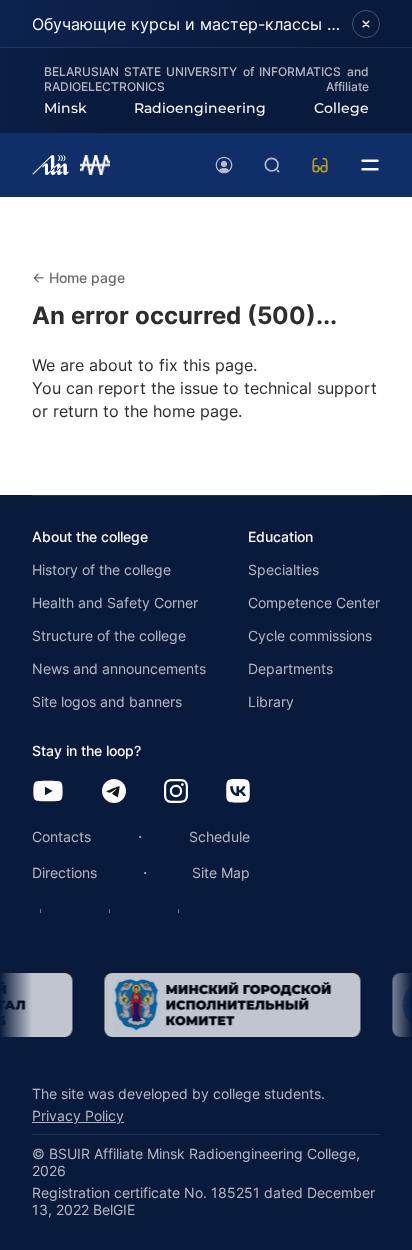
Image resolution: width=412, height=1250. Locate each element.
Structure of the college (109, 635)
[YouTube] (48, 792)
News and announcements (119, 668)
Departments (290, 668)
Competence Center (314, 602)
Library (271, 701)
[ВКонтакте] (238, 792)
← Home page (78, 277)
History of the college (101, 569)
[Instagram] (176, 792)
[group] (222, 1005)
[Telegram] (114, 792)
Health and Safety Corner (115, 602)
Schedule (219, 836)
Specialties (283, 569)
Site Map (221, 872)
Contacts (61, 836)
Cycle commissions (310, 635)
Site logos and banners (107, 701)
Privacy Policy (78, 1115)
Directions (64, 872)
